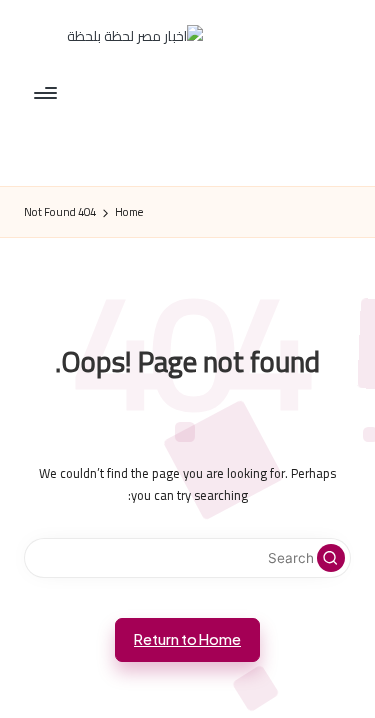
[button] (331, 558)
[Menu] (47, 92)
